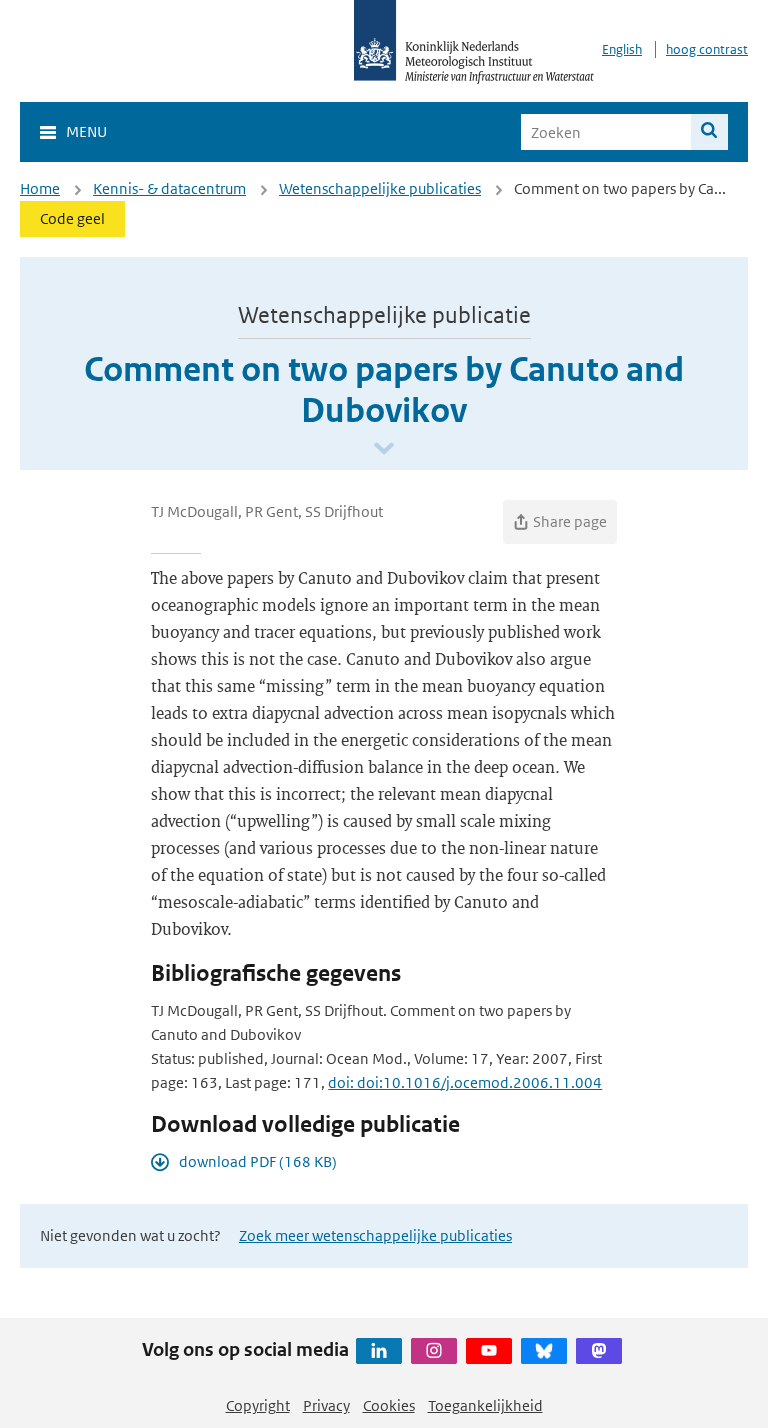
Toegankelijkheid (485, 1405)
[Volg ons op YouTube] (489, 1351)
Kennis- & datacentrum (169, 188)
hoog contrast (707, 49)
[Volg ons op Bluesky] (544, 1351)
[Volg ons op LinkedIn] (379, 1351)
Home (40, 188)
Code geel (72, 218)
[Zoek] (709, 132)
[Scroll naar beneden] (384, 449)
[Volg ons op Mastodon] (599, 1351)
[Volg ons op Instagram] (434, 1351)
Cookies (389, 1405)
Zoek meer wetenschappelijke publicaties (375, 1235)
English (622, 49)
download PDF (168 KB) (258, 1161)
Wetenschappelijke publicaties (380, 188)
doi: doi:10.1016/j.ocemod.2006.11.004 (465, 1082)
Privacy (326, 1405)
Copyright (258, 1405)
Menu (86, 131)
